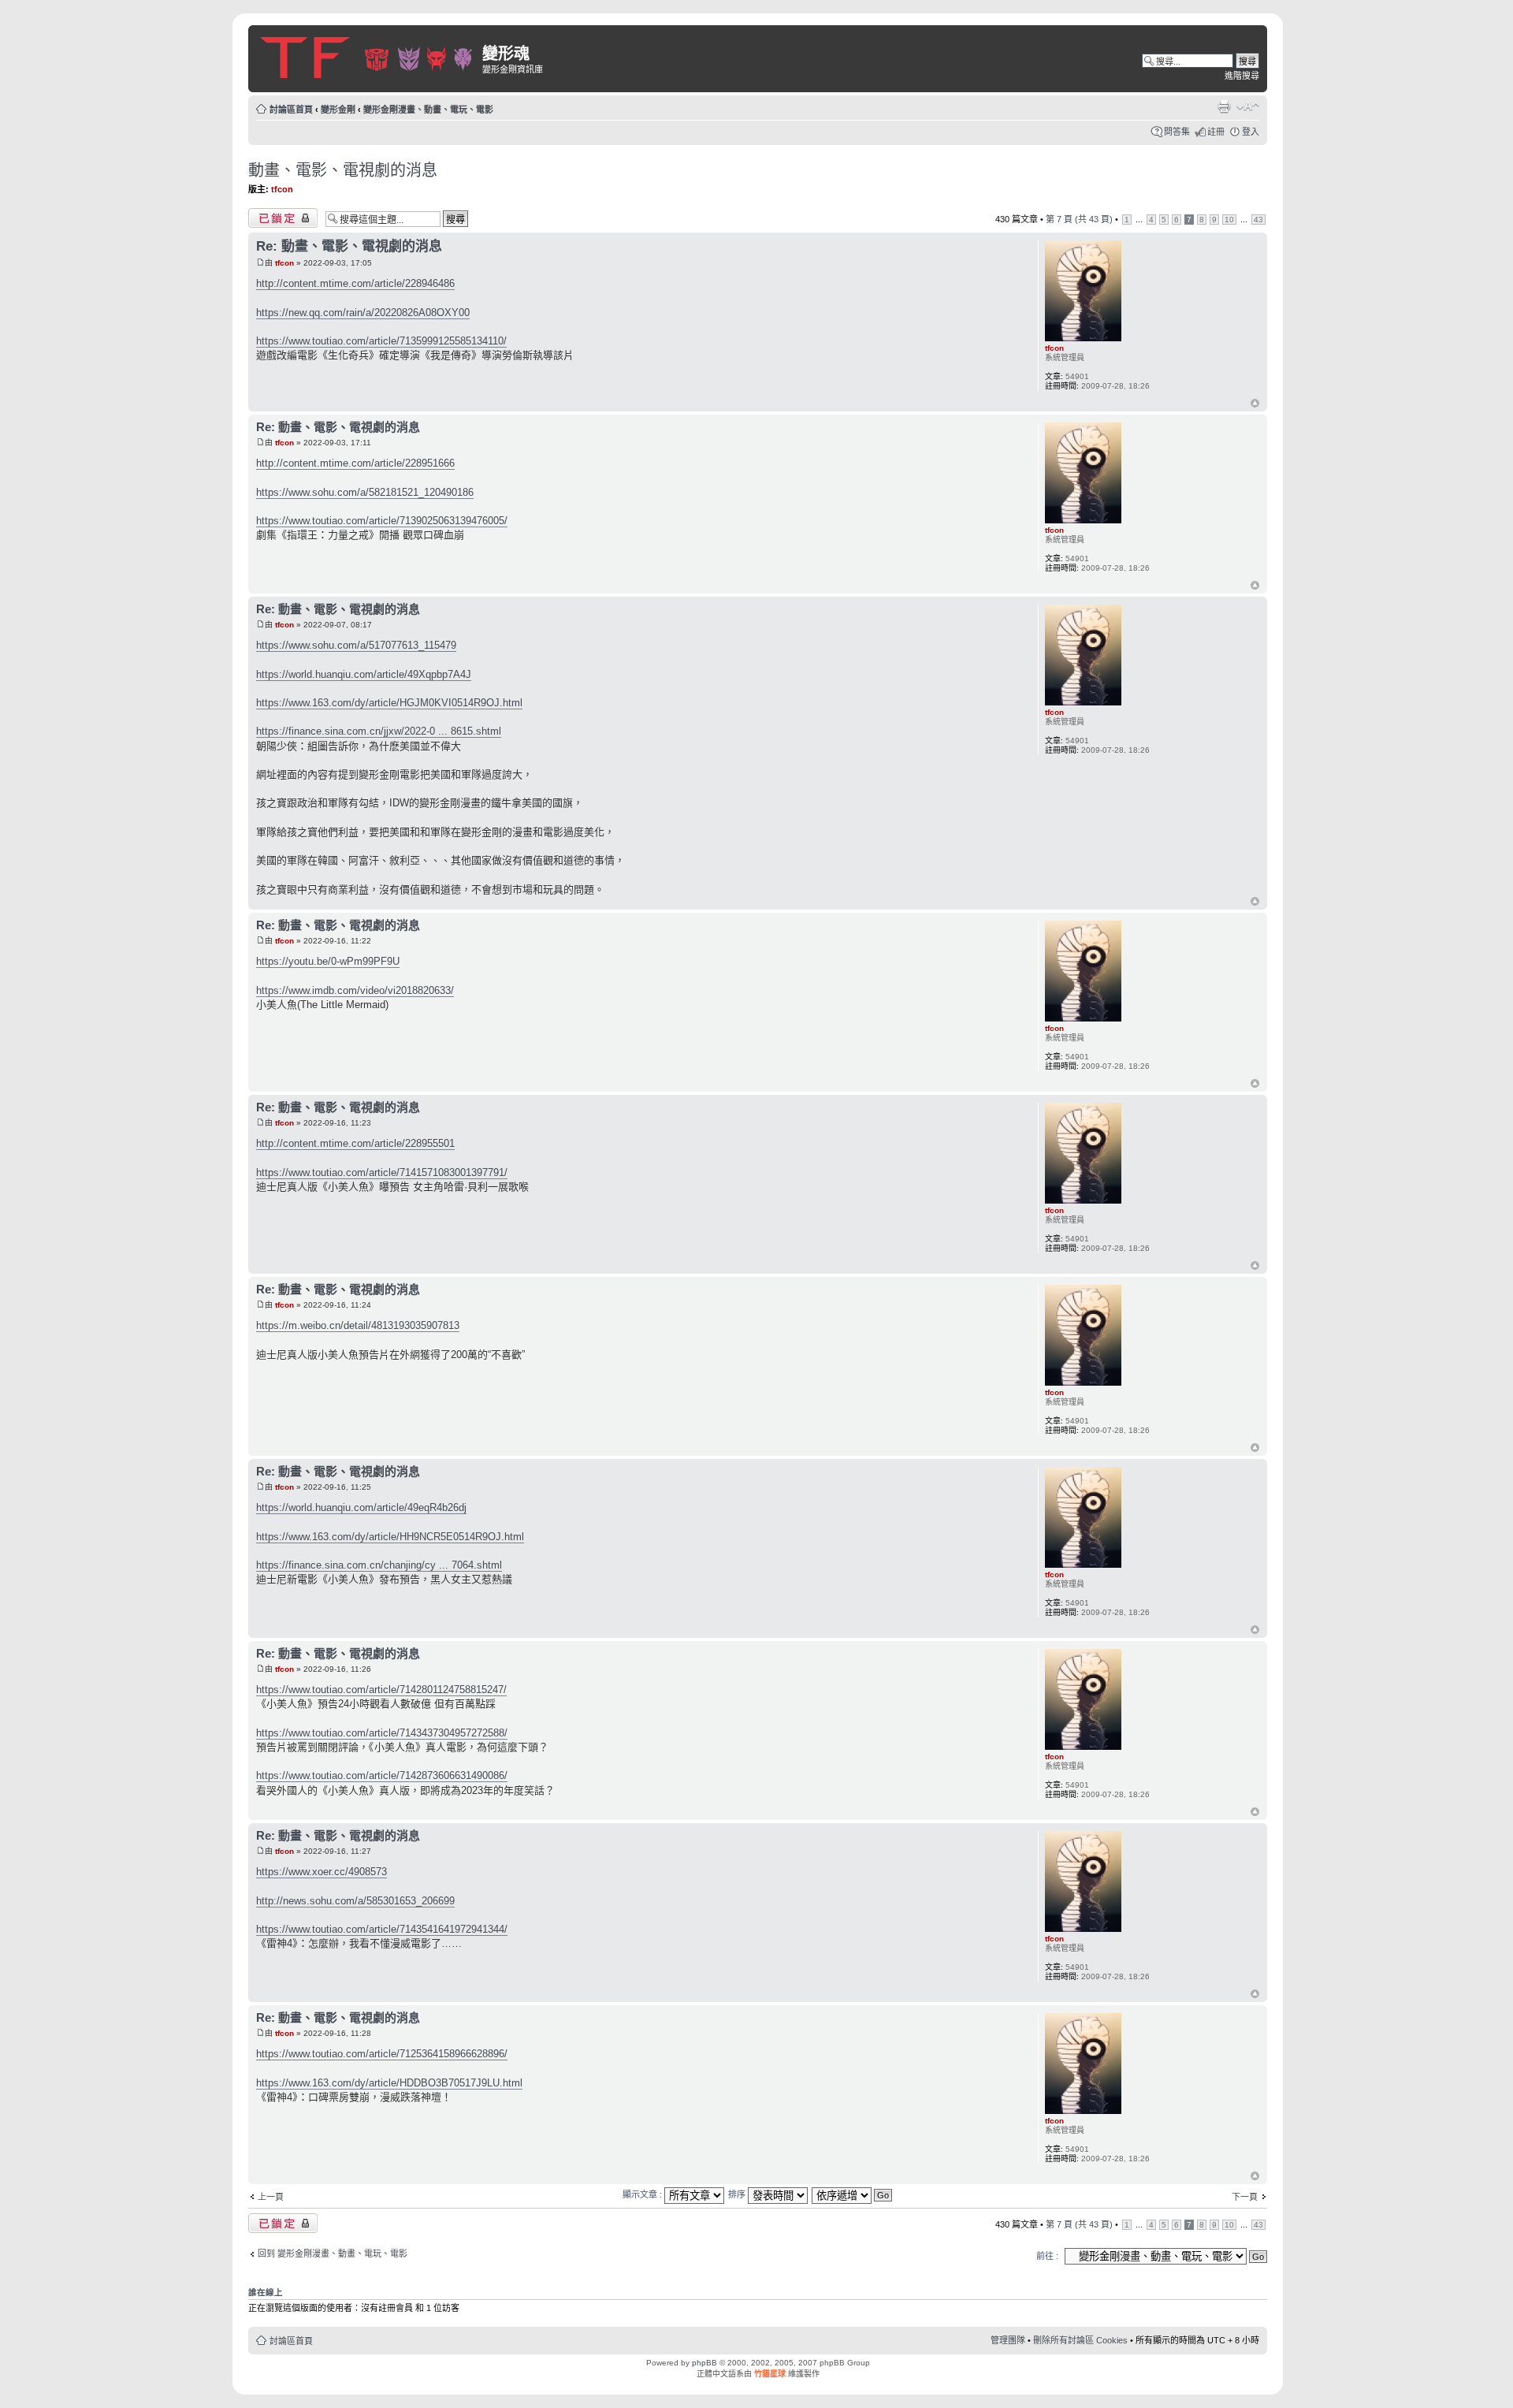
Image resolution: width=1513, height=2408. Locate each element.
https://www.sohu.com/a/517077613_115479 (356, 645)
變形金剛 (338, 110)
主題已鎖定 (270, 215)
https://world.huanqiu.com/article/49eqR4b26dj (361, 1507)
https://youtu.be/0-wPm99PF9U (328, 961)
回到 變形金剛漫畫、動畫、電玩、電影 (333, 2254)
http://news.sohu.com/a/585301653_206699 (355, 1901)
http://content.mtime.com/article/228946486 (355, 283)
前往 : (1047, 2256)
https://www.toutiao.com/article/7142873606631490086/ (382, 1775)
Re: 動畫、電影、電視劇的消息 (349, 246)
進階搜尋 (1242, 76)
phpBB (704, 2363)
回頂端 (1255, 404)
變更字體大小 (1248, 106)
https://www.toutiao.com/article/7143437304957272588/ (382, 1733)
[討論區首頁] (367, 55)
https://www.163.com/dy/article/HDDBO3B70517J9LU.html (389, 2083)
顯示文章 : (643, 2194)
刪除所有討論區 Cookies (1080, 2340)
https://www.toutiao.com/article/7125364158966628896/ (382, 2054)
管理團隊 (1008, 2340)
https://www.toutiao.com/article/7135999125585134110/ (381, 341)
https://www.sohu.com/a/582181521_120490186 (365, 492)
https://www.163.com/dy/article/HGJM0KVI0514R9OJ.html (389, 703)
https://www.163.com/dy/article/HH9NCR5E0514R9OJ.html (390, 1537)
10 (1229, 220)
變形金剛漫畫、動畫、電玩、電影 (428, 110)
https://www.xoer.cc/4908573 (322, 1872)
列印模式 (1224, 106)
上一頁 (271, 2197)
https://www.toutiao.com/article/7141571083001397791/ (382, 1172)
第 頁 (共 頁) (1079, 219)
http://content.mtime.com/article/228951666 (355, 463)
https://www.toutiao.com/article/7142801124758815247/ (381, 1690)
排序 (738, 2194)
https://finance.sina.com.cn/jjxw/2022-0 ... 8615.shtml (379, 731)
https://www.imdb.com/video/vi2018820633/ (355, 990)
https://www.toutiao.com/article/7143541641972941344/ (382, 1929)
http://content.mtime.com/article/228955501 (355, 1143)
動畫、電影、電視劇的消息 (343, 170)
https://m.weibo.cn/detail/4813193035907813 (358, 1325)
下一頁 (1245, 2197)
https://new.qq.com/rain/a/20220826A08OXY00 (363, 313)
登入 (1251, 132)
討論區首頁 (291, 110)
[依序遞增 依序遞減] (853, 2194)
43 (1258, 220)
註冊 (1216, 132)
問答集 (1177, 132)
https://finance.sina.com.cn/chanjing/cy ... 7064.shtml (379, 1565)
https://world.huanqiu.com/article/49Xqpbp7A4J (364, 674)
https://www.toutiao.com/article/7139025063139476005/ (382, 521)
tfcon (282, 189)
